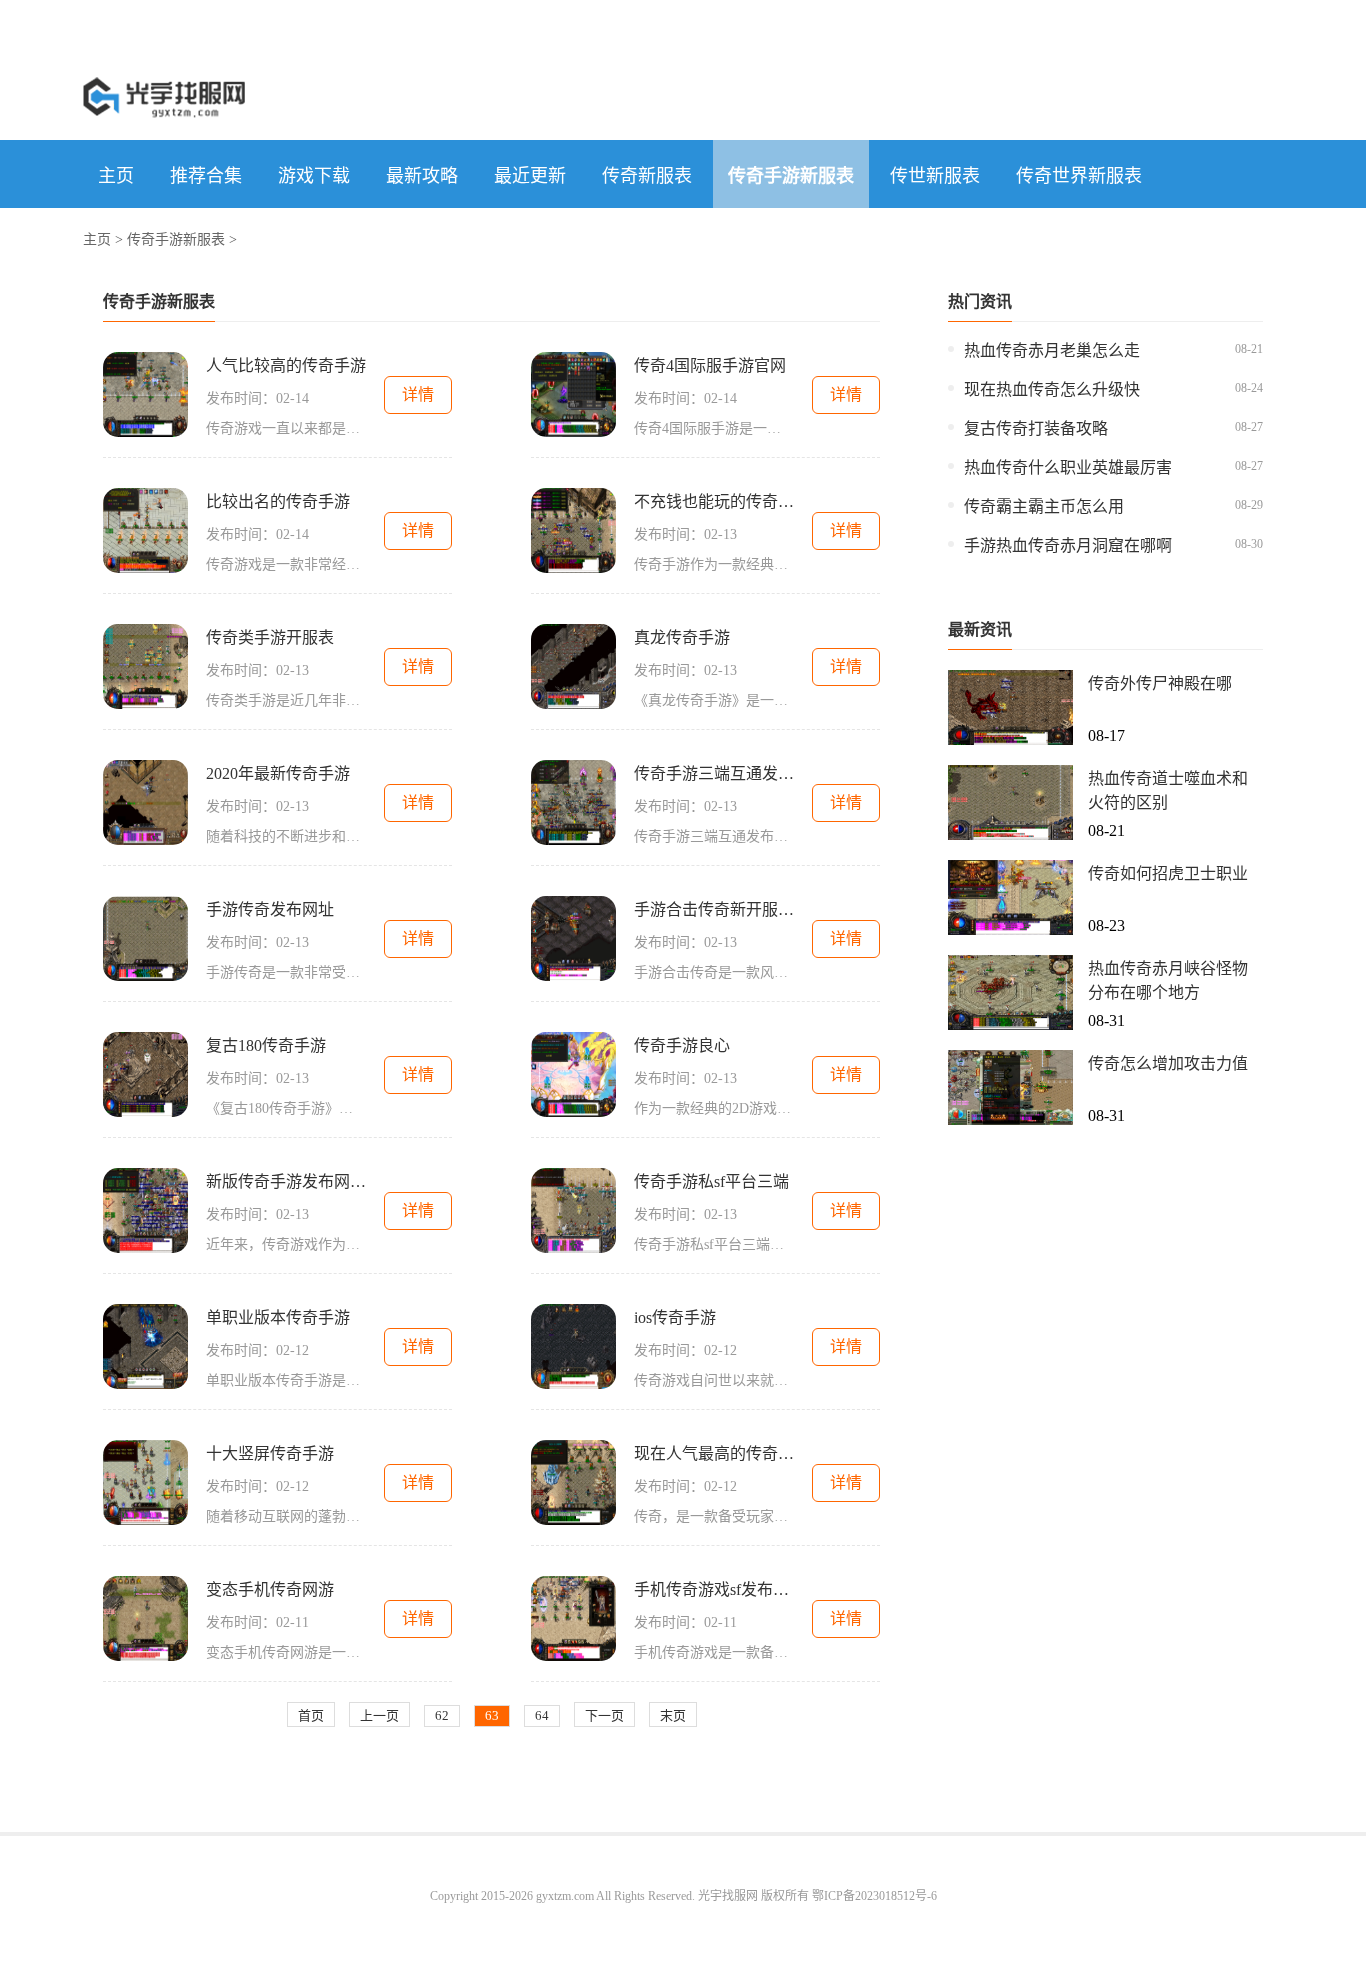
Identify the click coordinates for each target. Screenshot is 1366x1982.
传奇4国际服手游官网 (710, 365)
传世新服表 (935, 176)
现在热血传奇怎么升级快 (1052, 389)
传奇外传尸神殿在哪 (1160, 683)
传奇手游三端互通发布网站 (714, 773)
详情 (418, 394)
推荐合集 (206, 176)
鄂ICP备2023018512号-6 (874, 1896)
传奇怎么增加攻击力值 (1168, 1063)
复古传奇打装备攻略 (1036, 428)
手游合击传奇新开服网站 (714, 909)
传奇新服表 (647, 176)
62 (442, 1715)
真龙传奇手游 (682, 637)
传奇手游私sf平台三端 (711, 1181)
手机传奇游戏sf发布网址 (714, 1589)
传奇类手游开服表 (270, 637)
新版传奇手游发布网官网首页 (286, 1181)
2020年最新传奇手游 (278, 773)
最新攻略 (422, 176)
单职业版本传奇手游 (278, 1317)
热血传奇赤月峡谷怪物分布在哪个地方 (1168, 980)
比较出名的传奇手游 (278, 501)
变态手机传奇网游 (270, 1589)
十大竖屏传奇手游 (270, 1453)
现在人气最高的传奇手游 (714, 1453)
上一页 (379, 1715)
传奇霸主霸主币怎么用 (1044, 506)
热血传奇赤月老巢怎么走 (1052, 350)
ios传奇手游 (675, 1317)
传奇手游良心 (682, 1045)
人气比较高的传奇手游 (286, 365)
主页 (116, 176)
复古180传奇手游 (266, 1045)
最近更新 (530, 176)
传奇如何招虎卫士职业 (1168, 873)
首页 (311, 1715)
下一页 (604, 1715)
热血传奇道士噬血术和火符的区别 (1168, 790)
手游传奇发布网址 (270, 909)
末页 (673, 1715)
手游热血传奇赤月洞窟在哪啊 (1068, 545)
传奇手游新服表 (791, 176)
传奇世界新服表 (1079, 176)
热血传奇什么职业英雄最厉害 (1068, 467)
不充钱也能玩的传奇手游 (714, 501)
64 (542, 1715)
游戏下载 (314, 176)
